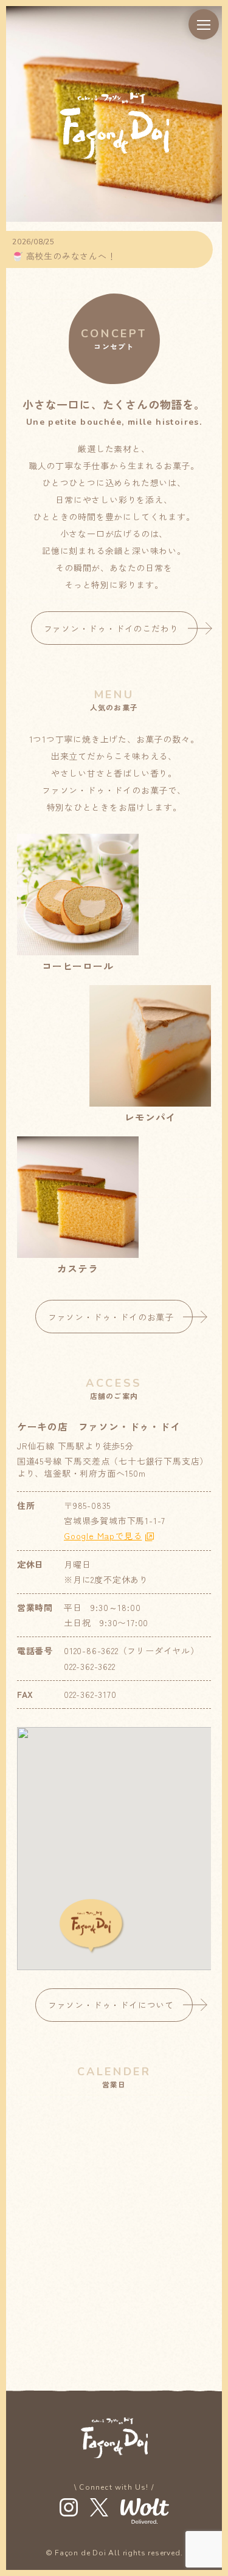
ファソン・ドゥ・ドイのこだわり (111, 628)
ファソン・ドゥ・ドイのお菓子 (111, 1317)
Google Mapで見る (103, 1536)
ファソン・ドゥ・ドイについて (111, 2005)
